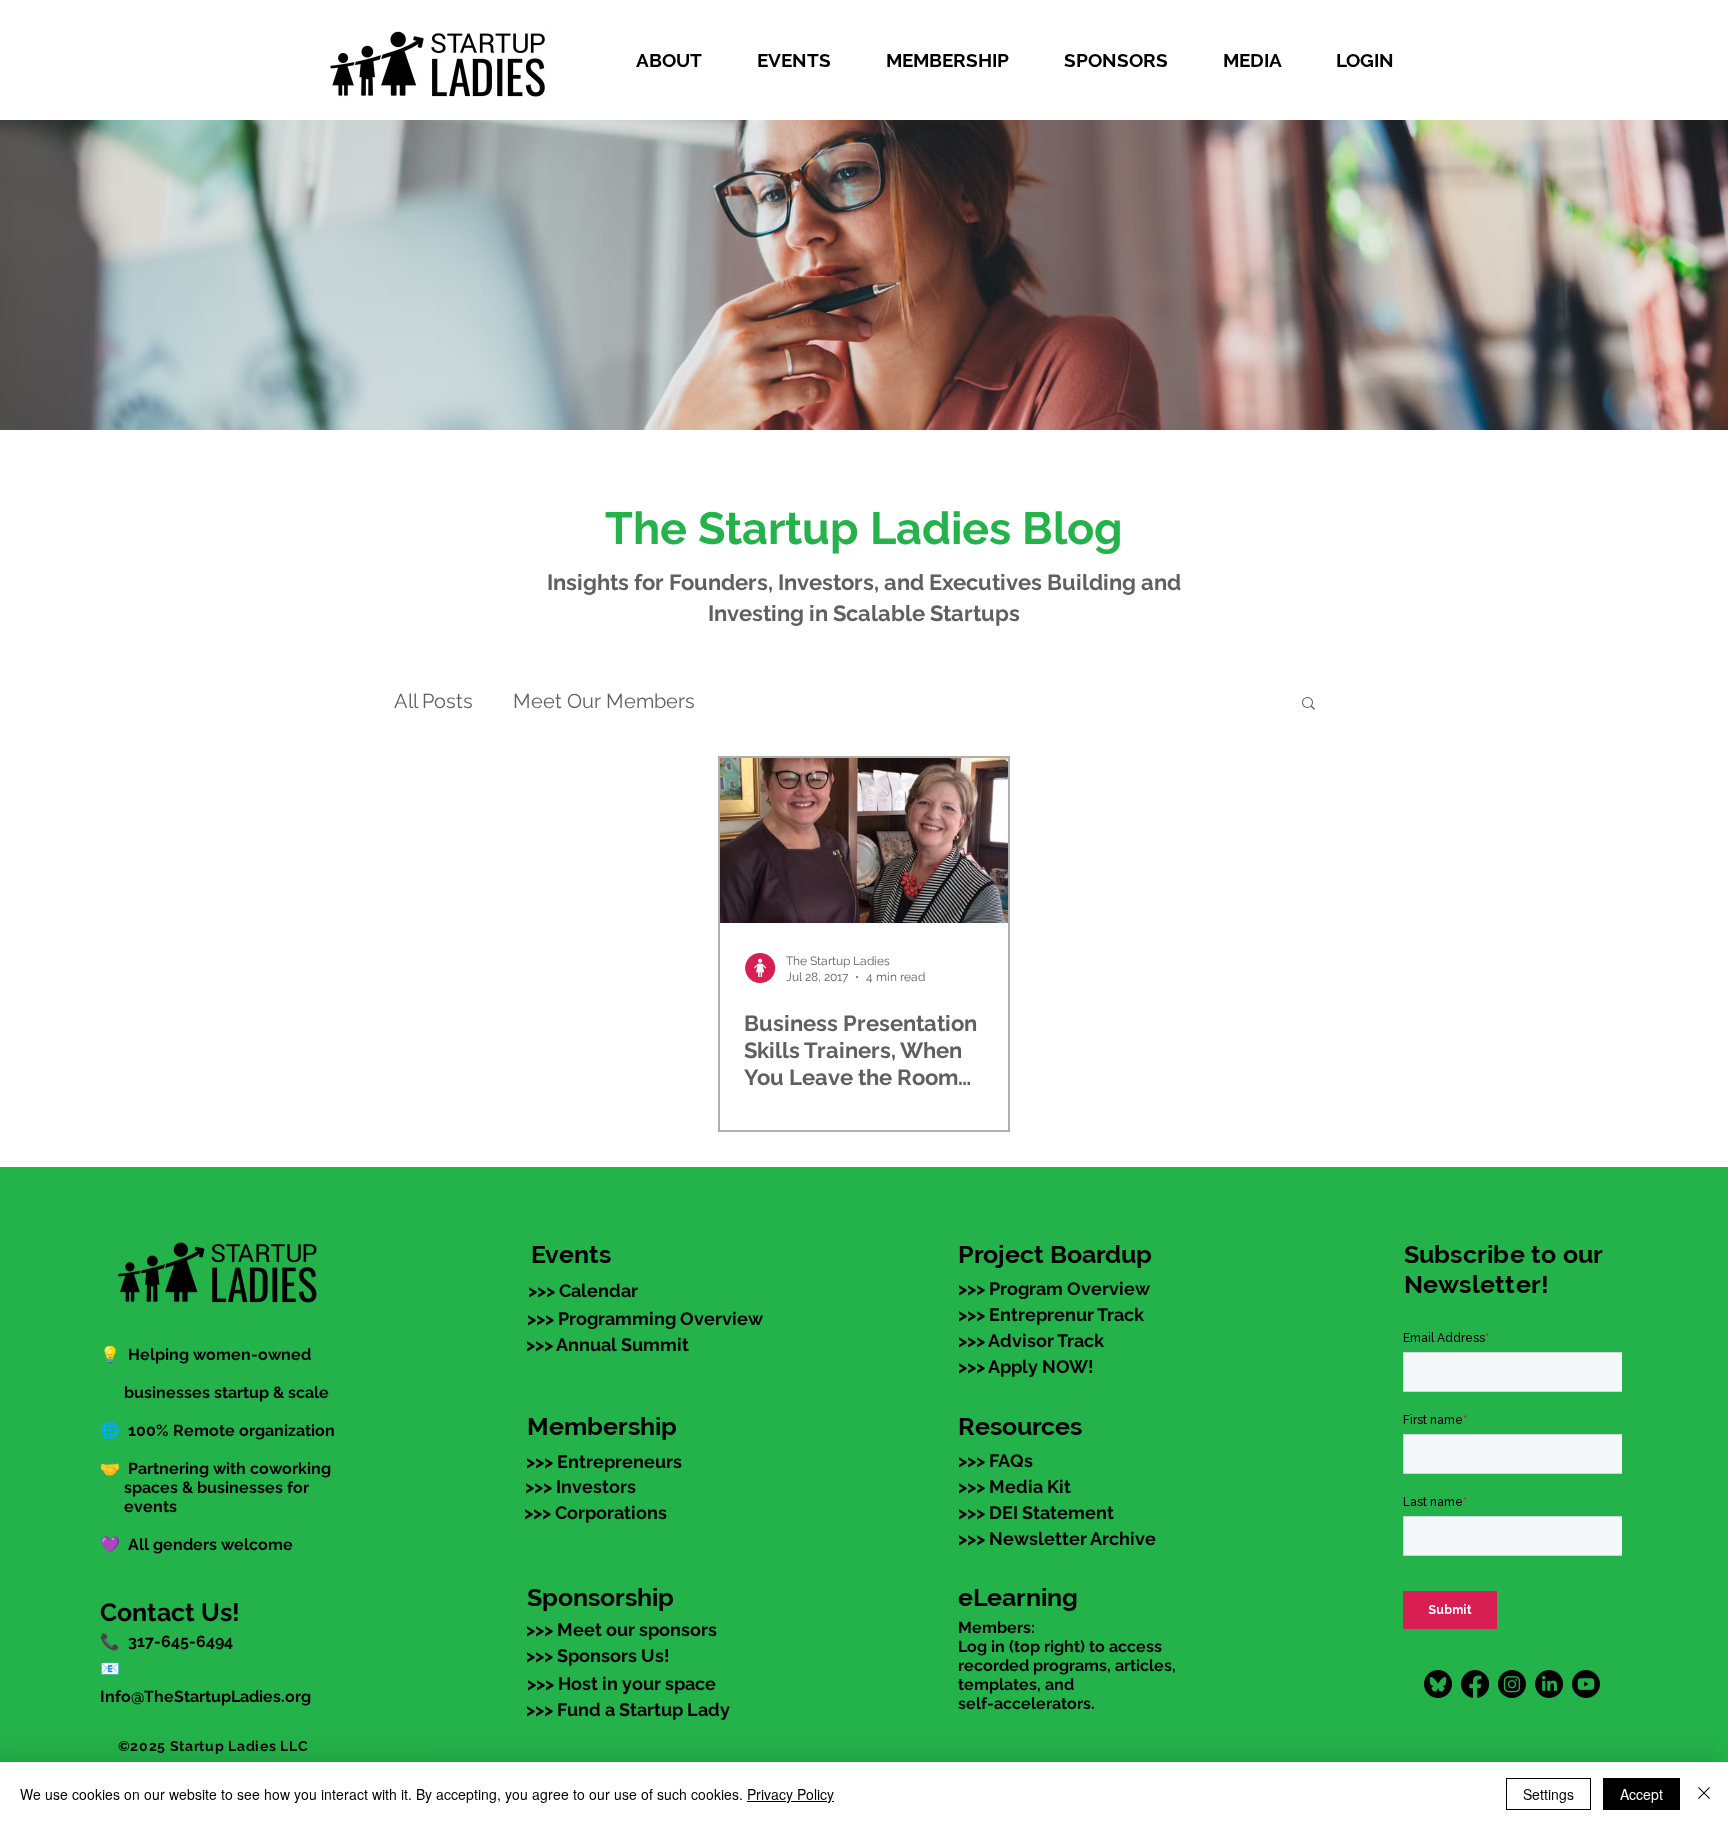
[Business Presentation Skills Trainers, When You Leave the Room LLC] (864, 840)
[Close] (1704, 1794)
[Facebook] (1475, 1684)
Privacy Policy (790, 1794)
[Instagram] (1512, 1684)
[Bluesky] (1438, 1684)
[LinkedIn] (1549, 1684)
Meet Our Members (604, 701)
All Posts (433, 701)
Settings (1548, 1794)
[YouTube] (1586, 1684)
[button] (681, 60)
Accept (1641, 1794)
